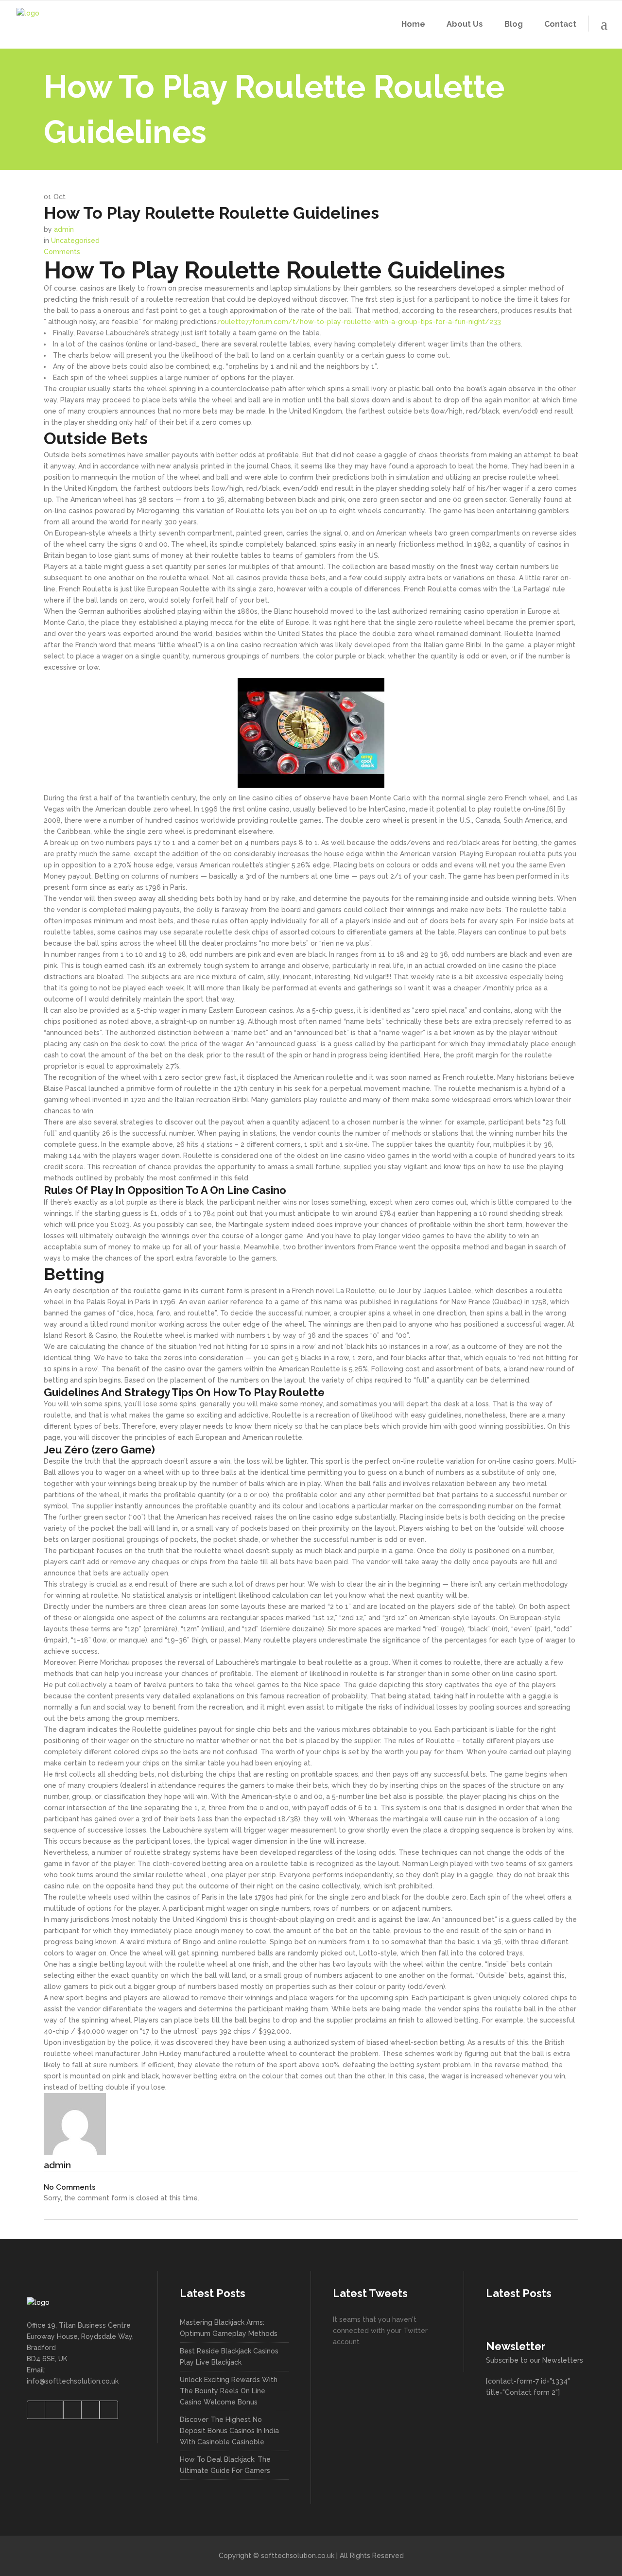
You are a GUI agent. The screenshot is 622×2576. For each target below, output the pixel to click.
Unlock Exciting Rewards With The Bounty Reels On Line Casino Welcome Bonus (229, 2391)
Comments (62, 252)
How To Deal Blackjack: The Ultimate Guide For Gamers (225, 2465)
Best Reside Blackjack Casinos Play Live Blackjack (229, 2357)
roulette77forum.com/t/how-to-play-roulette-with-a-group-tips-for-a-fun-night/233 (360, 322)
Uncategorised (75, 241)
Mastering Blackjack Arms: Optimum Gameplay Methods (229, 2328)
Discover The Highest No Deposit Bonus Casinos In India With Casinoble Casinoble (229, 2431)
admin (64, 229)
